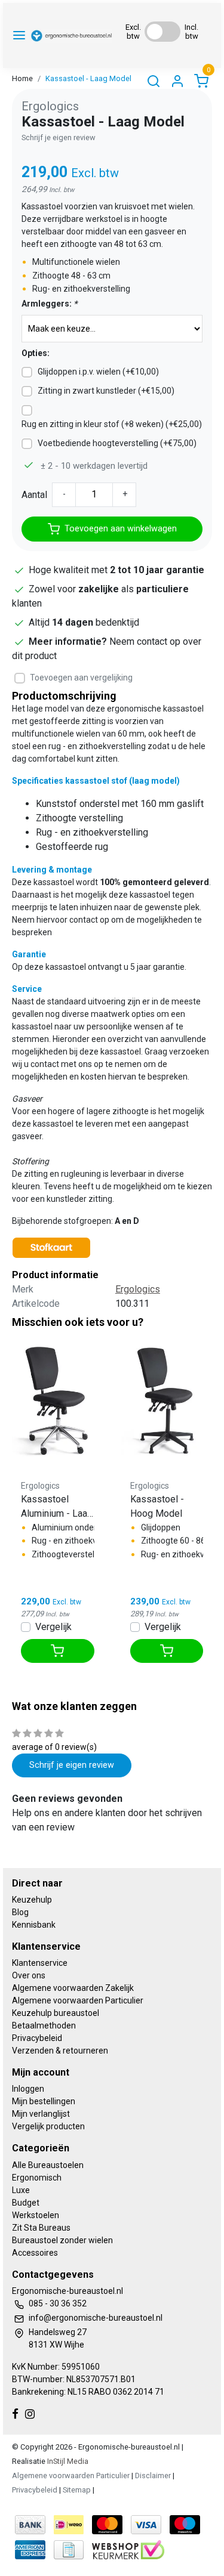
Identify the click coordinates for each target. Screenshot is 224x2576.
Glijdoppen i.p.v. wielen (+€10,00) (98, 372)
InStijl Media (67, 2461)
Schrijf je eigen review (59, 137)
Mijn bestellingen (44, 2101)
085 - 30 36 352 (58, 2303)
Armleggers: (49, 304)
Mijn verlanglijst (41, 2114)
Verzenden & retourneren (60, 2051)
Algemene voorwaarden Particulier (78, 2000)
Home (22, 78)
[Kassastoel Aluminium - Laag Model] (58, 1399)
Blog (20, 1912)
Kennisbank (34, 1925)
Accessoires (35, 2253)
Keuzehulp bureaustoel (56, 2013)
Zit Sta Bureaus (41, 2228)
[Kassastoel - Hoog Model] (167, 1399)
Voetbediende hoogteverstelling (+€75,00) (117, 443)
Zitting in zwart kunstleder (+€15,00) (106, 391)
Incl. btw (191, 32)
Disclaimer (153, 2476)
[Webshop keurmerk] (128, 2549)
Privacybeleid (37, 2038)
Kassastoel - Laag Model (88, 78)
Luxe (21, 2190)
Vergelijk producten (48, 2126)
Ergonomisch (37, 2178)
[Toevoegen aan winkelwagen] (58, 1651)
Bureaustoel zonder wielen (62, 2240)
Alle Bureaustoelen (48, 2165)
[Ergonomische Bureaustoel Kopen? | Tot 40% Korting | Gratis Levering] (72, 35)
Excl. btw (133, 32)
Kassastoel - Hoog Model (157, 1506)
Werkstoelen (36, 2215)
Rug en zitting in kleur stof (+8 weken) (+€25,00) (112, 424)
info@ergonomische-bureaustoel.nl (96, 2318)
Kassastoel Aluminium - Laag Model (57, 1507)
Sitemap (77, 2490)
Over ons (29, 1975)
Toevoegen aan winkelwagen (121, 529)
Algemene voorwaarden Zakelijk (73, 1988)
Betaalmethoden (44, 2025)
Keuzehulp (32, 1900)
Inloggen (28, 2089)
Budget (26, 2203)
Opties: (36, 353)
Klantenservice (40, 1963)
